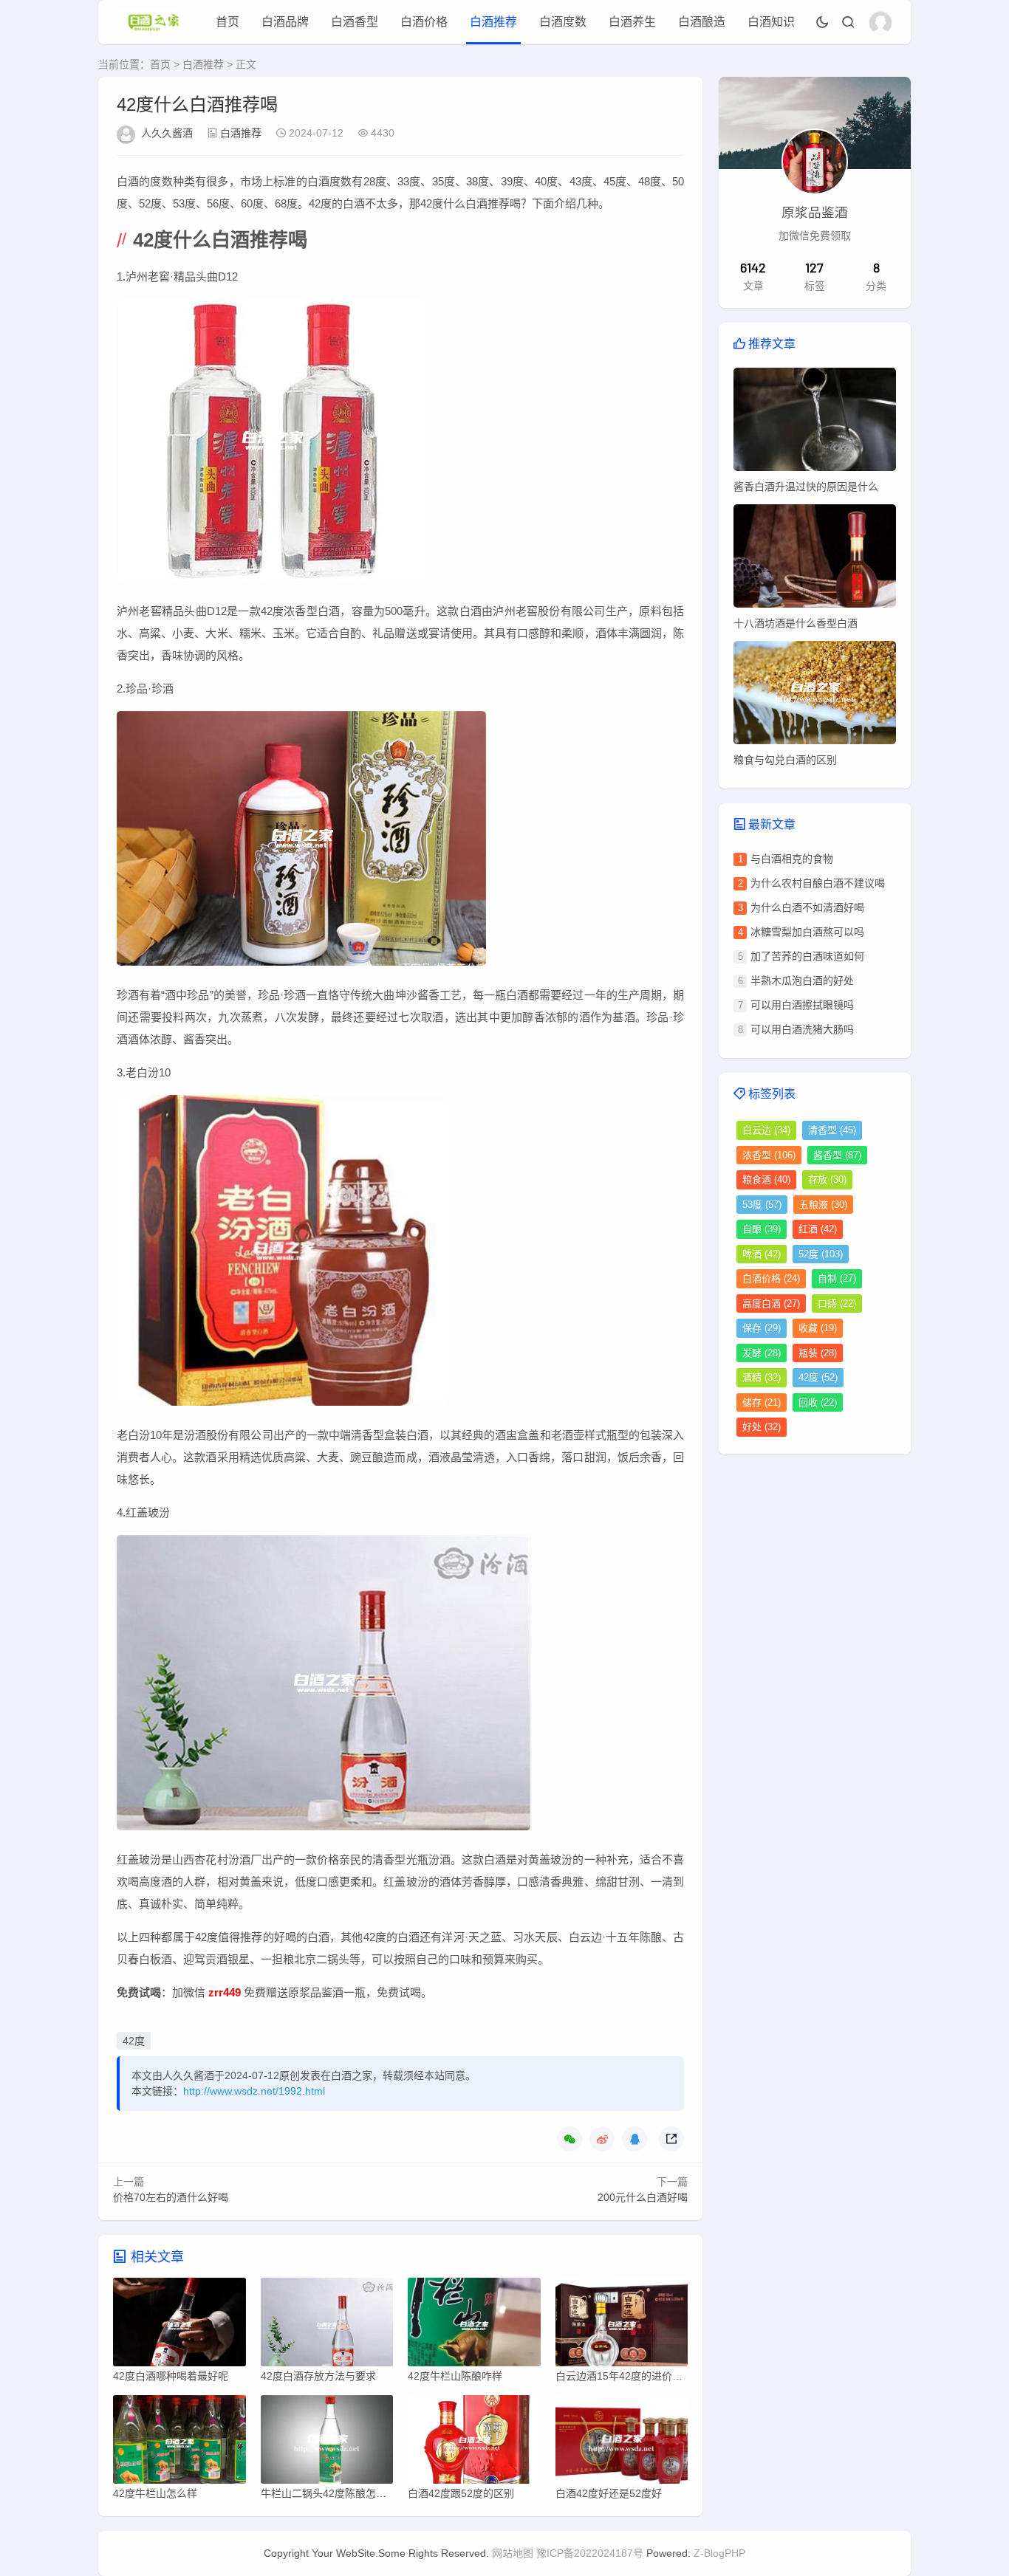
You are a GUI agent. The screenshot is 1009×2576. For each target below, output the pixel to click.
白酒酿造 (702, 22)
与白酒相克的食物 (792, 859)
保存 (762, 1328)
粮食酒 (766, 1179)
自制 (837, 1278)
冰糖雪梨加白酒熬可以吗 (807, 932)
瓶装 (818, 1353)
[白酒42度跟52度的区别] (474, 2443)
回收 (818, 1402)
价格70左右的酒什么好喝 (171, 2197)
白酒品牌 (285, 22)
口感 (837, 1304)
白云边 (766, 1130)
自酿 (762, 1229)
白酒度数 (563, 22)
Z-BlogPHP (719, 2553)
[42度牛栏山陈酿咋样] (474, 2326)
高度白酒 (771, 1304)
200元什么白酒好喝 (643, 2197)
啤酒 (762, 1254)
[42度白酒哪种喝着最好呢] (179, 2326)
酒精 (762, 1377)
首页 (228, 22)
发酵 (762, 1353)
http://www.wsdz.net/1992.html (254, 2091)
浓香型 (769, 1155)
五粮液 (823, 1205)
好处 (762, 1427)
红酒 (818, 1229)
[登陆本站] (880, 23)
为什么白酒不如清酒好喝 (807, 907)
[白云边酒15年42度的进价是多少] (622, 2326)
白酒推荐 (493, 22)
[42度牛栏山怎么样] (179, 2443)
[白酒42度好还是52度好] (622, 2443)
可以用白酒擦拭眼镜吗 (802, 1005)
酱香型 (837, 1155)
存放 (827, 1179)
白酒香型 (355, 22)
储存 (762, 1402)
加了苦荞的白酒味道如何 (807, 956)
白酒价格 (424, 22)
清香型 (832, 1130)
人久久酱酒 (167, 133)
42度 (134, 2041)
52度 (821, 1254)
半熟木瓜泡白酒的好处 (802, 980)
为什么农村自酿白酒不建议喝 (818, 883)
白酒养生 (632, 22)
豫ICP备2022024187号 (590, 2553)
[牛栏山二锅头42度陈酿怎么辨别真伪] (327, 2443)
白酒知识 (771, 22)
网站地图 (513, 2553)
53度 (762, 1205)
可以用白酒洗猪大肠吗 (802, 1029)
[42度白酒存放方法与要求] (327, 2326)
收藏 (818, 1328)
